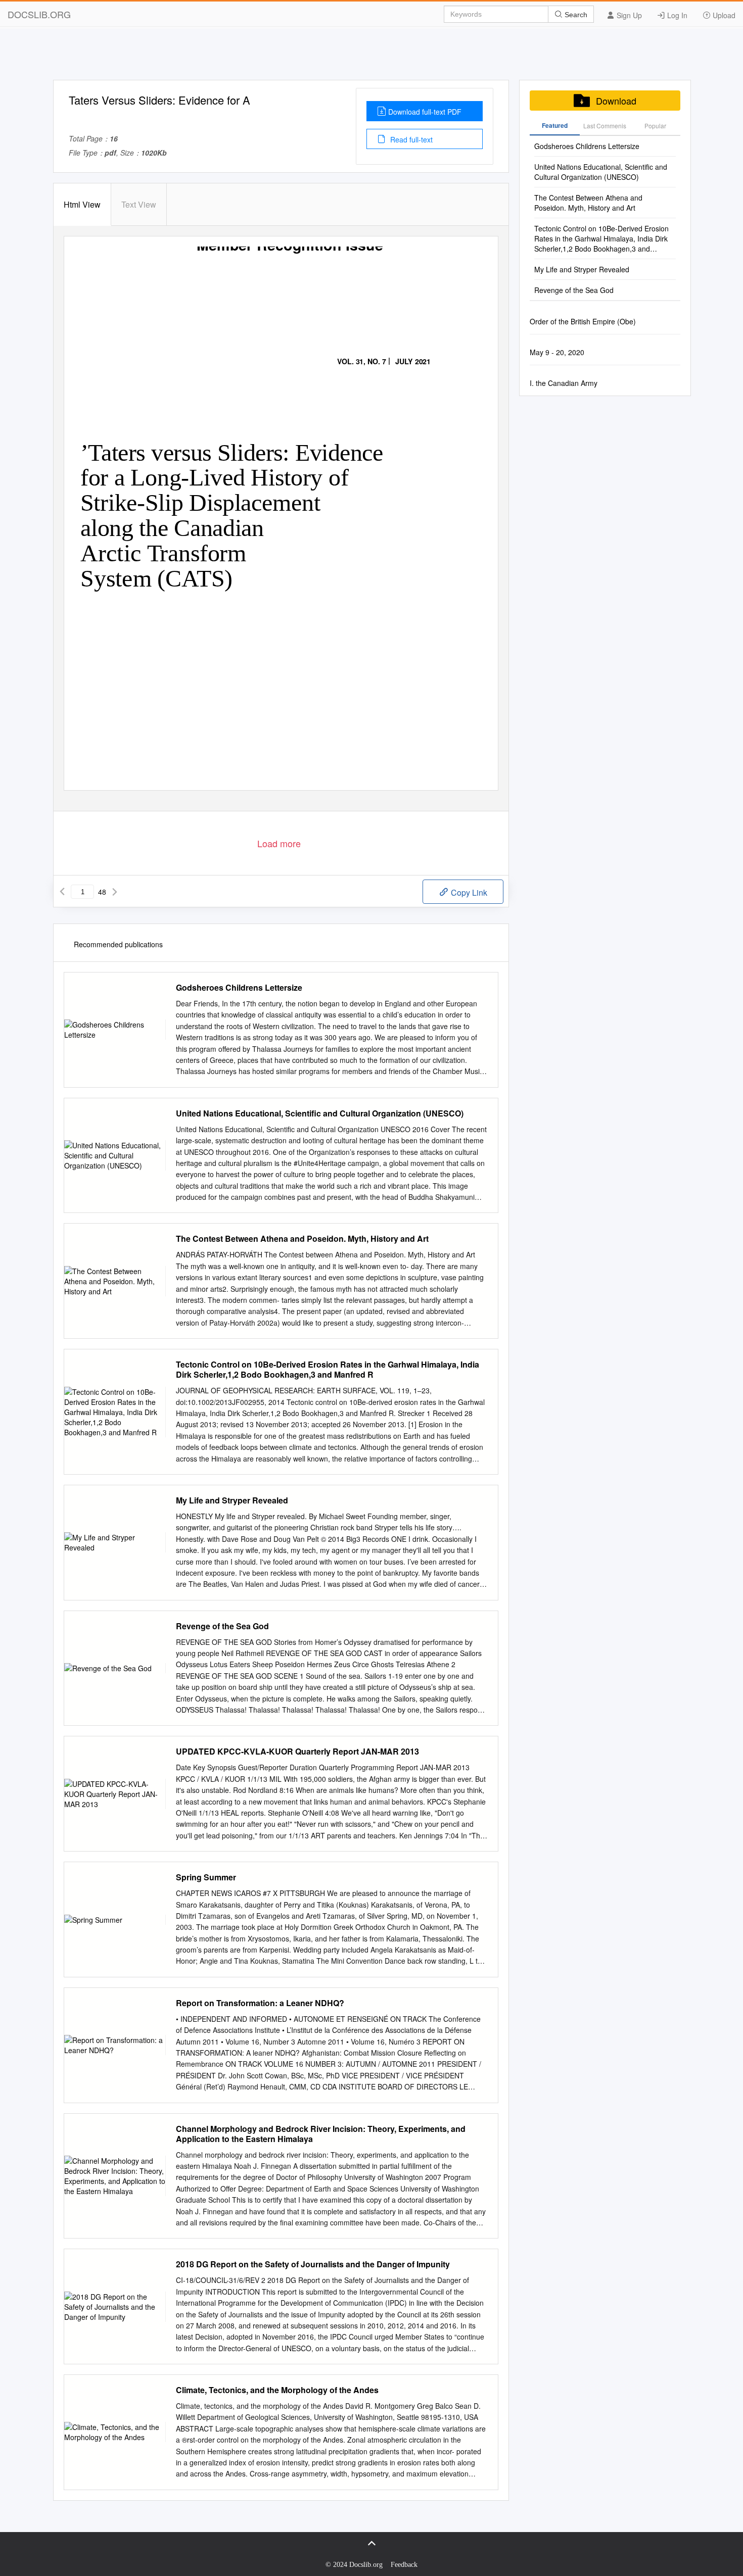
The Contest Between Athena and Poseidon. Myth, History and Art (302, 1239)
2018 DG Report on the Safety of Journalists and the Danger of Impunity (313, 2264)
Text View (139, 204)
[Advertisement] (371, 57)
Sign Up (628, 15)
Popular (655, 126)
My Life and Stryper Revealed (232, 1500)
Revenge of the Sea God (222, 1626)
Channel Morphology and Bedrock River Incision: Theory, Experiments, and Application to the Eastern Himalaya (321, 2134)
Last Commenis (605, 126)
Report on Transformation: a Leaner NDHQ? (260, 2003)
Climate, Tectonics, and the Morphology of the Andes (277, 2390)
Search (575, 15)
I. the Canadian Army (564, 383)
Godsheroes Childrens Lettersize (239, 988)
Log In (676, 15)
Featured (555, 125)
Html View (82, 204)
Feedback (404, 2565)
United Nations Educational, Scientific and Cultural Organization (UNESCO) (320, 1113)
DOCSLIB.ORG (39, 14)
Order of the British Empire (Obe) (583, 321)
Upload (723, 15)
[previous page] (62, 892)
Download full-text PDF (425, 112)
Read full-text (410, 139)
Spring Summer (206, 1877)
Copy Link (468, 892)
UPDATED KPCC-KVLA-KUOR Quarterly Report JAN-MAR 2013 (297, 1752)
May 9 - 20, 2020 (557, 352)
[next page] (115, 892)
